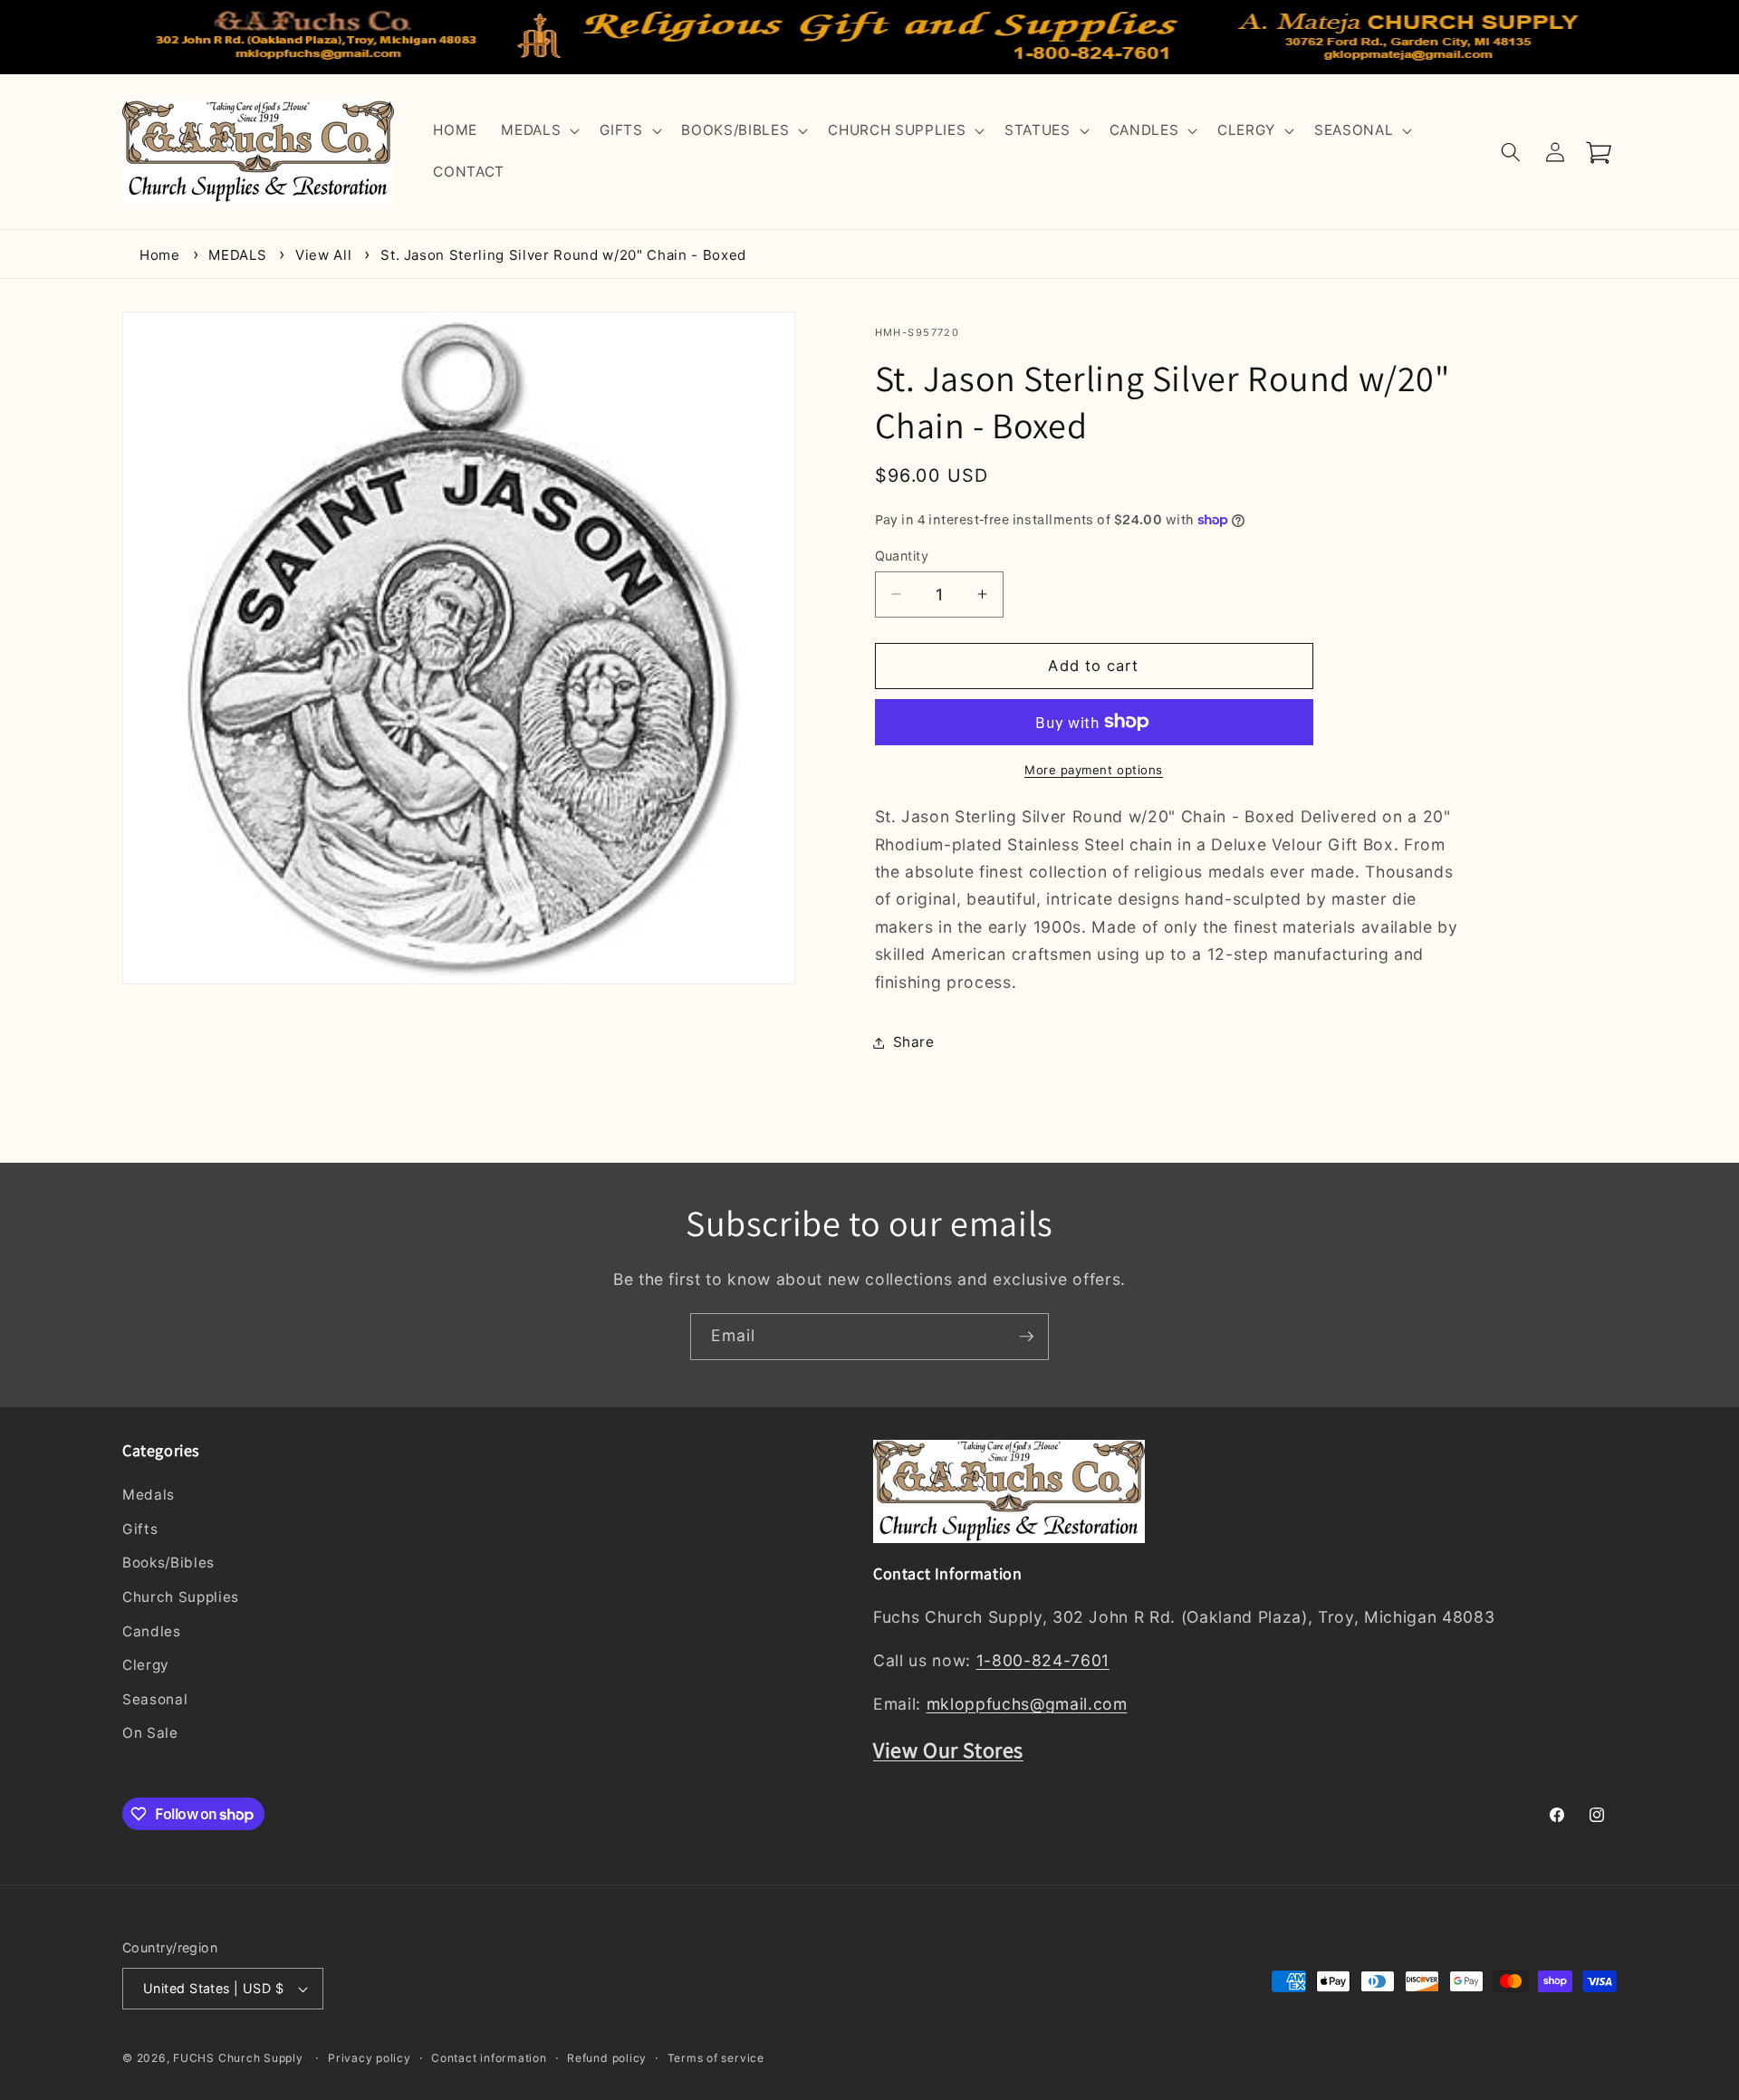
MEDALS (237, 255)
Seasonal (155, 1699)
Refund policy (607, 2058)
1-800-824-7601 (1043, 1660)
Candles (152, 1631)
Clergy (146, 1665)
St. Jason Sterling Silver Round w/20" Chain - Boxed (563, 255)
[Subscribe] (1026, 1337)
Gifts (140, 1529)
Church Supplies (181, 1597)
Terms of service (716, 2058)
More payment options (1094, 769)
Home (160, 255)
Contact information (489, 2058)
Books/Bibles (168, 1563)
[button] (538, 131)
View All (323, 255)
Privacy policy (370, 2058)
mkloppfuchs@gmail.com (1027, 1704)
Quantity (902, 555)
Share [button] (914, 1042)
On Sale (150, 1733)
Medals (149, 1495)
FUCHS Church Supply (238, 2058)
